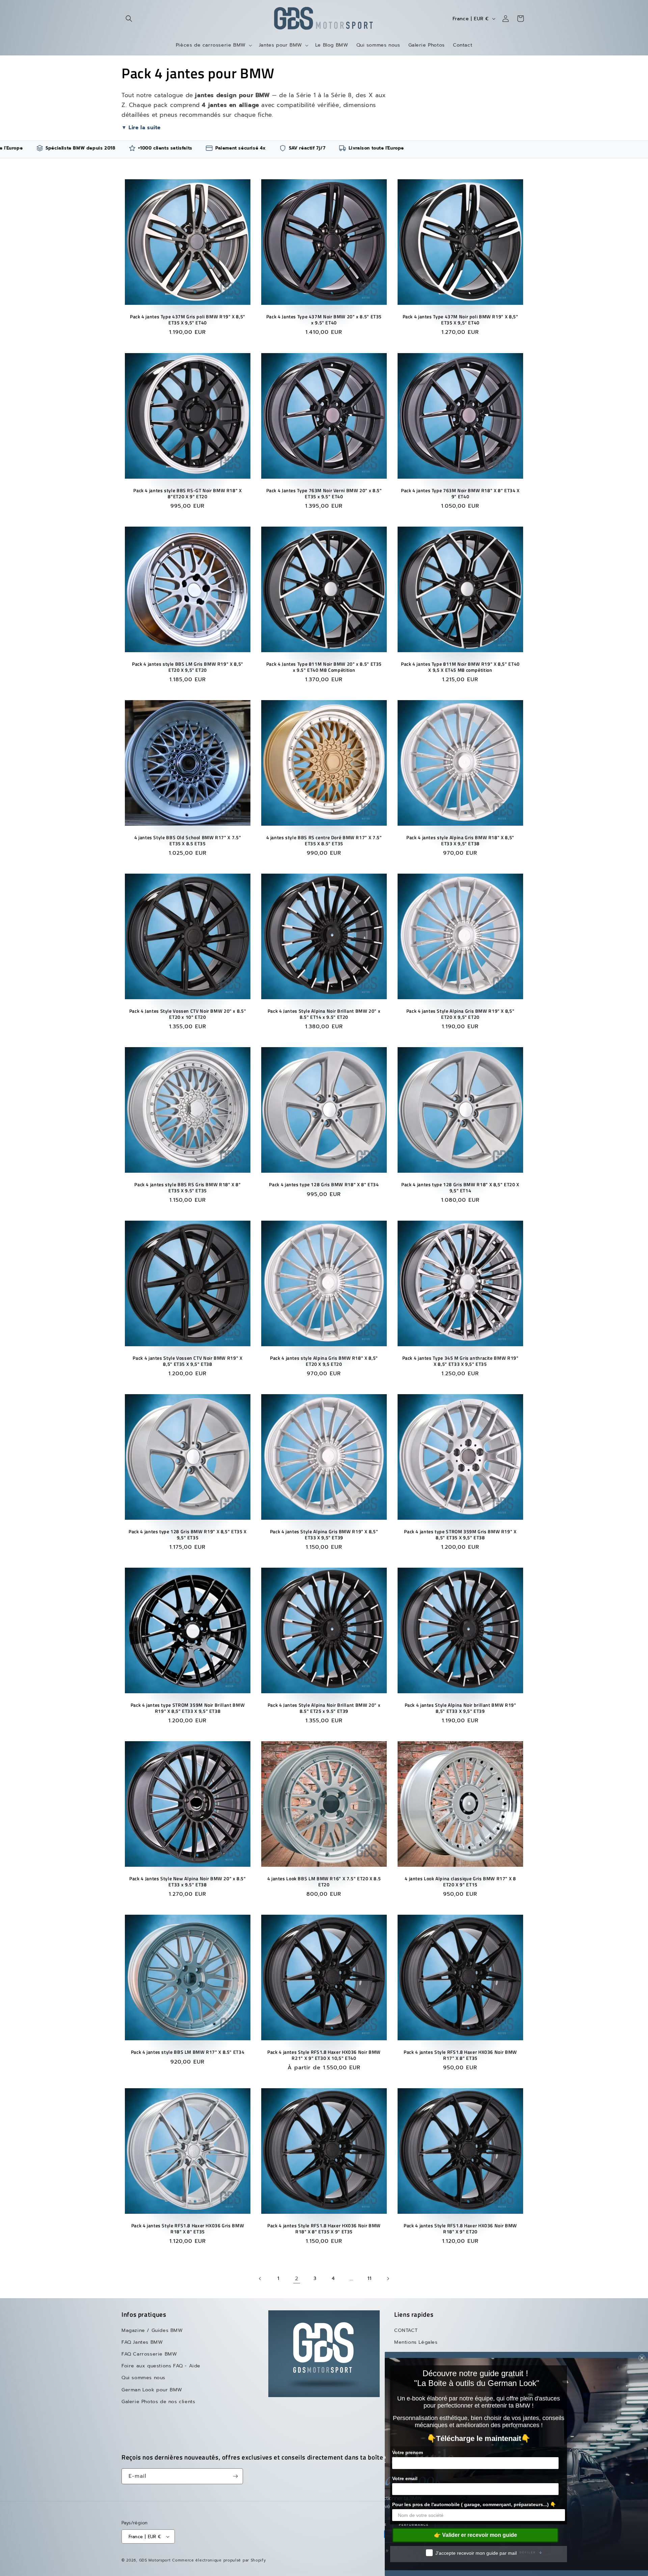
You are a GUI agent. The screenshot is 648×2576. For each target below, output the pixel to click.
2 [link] (297, 2279)
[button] (129, 19)
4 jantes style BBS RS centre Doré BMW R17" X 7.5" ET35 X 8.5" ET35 (324, 841)
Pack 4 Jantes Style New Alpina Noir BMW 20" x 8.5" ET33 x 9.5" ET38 (188, 1882)
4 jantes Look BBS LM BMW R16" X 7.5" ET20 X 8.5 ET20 (324, 1882)
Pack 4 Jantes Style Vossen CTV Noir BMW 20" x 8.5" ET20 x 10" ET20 (188, 1014)
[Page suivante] (388, 2279)
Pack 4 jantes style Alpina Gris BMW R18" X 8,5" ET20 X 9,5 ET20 (324, 1361)
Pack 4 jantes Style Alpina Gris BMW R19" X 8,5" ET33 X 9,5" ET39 (324, 1535)
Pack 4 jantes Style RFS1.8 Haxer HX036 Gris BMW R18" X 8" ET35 (188, 2229)
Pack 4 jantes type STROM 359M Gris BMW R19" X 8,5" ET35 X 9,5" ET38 (460, 1535)
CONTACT (406, 2330)
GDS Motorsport (155, 2560)
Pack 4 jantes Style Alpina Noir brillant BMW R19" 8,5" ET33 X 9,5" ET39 (460, 1708)
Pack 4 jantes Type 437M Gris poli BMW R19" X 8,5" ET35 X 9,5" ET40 (188, 320)
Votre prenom (408, 2452)
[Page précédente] (260, 2279)
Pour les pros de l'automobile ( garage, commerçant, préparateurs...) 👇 (474, 2504)
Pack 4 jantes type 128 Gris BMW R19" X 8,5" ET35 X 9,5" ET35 (188, 1535)
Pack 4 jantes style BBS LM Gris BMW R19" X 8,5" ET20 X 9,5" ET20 (188, 667)
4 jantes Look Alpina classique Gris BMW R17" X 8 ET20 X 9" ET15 (460, 1882)
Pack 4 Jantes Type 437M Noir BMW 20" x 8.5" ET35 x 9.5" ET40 (324, 320)
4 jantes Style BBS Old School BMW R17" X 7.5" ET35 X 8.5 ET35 (188, 841)
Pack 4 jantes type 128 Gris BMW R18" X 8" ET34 (324, 1185)
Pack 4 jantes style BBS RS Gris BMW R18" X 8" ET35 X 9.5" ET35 (187, 1188)
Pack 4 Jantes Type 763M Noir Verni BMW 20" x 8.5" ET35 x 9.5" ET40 (324, 493)
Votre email (405, 2478)
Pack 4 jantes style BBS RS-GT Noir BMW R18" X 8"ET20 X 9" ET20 (187, 493)
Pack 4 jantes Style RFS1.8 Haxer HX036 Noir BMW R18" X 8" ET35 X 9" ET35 (324, 2229)
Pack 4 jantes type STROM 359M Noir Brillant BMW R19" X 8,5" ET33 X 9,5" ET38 (188, 1708)
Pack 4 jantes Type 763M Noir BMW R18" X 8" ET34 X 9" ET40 (460, 493)
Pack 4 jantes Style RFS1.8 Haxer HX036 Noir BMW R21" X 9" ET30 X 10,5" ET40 (324, 2055)
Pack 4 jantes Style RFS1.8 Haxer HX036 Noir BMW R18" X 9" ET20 (460, 2229)
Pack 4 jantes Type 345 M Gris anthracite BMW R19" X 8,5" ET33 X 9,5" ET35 (460, 1361)
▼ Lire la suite (141, 127)
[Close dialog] (642, 2358)
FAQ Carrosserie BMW (149, 2354)
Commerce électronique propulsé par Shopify (219, 2560)
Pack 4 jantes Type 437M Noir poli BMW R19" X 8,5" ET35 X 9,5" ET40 (460, 320)
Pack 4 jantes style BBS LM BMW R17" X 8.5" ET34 (188, 2052)
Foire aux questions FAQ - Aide (161, 2366)
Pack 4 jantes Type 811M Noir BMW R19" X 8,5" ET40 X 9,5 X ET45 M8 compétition (460, 667)
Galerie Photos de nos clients (158, 2401)
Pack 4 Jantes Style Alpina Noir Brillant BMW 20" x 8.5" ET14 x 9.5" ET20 (324, 1014)
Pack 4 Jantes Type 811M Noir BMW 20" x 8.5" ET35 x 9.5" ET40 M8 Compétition (324, 667)
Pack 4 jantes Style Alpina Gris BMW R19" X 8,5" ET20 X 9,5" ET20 (461, 1014)
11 (369, 2278)
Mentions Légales (416, 2342)
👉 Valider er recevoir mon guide (476, 2535)
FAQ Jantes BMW (142, 2342)
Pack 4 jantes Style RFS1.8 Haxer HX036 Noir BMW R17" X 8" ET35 (460, 2055)
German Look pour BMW (152, 2389)
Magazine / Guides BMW (152, 2330)
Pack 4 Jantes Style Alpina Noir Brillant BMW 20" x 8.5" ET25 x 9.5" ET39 (324, 1708)
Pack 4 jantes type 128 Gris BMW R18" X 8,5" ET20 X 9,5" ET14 (460, 1188)
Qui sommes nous (143, 2378)
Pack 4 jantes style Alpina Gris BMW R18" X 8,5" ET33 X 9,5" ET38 (460, 841)
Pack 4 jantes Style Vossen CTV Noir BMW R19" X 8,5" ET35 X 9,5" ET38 (187, 1361)
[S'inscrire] (235, 2476)
